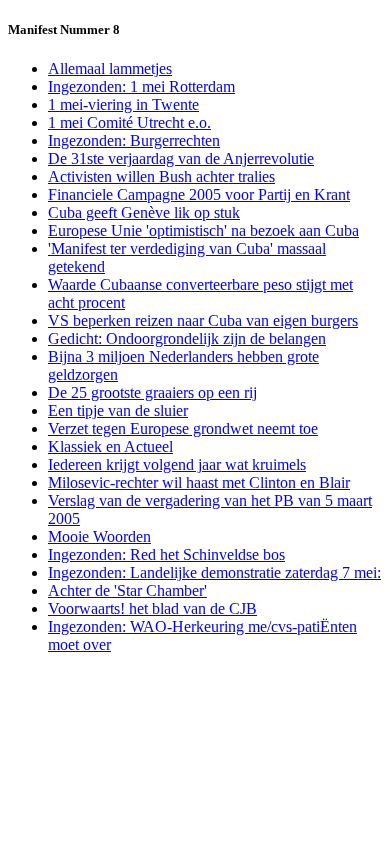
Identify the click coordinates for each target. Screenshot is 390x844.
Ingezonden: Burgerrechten (134, 140)
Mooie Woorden (99, 536)
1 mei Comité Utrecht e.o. (129, 122)
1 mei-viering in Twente (123, 104)
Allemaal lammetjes (110, 68)
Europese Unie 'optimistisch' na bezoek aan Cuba (203, 230)
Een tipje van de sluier (118, 410)
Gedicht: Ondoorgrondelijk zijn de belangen (187, 338)
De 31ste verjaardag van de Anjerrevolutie (181, 158)
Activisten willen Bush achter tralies (161, 176)
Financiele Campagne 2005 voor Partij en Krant (199, 194)
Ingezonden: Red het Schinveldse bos (166, 554)
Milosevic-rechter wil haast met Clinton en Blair (199, 482)
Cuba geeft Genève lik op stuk (144, 212)
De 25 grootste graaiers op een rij (152, 392)
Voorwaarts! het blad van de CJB (152, 608)
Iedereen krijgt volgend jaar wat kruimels (177, 464)
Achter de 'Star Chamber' (127, 590)
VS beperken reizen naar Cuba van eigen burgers (203, 320)
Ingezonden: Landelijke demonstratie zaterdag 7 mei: (214, 572)
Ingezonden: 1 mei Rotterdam (141, 86)
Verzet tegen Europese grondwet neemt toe (183, 428)
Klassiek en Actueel (110, 446)
